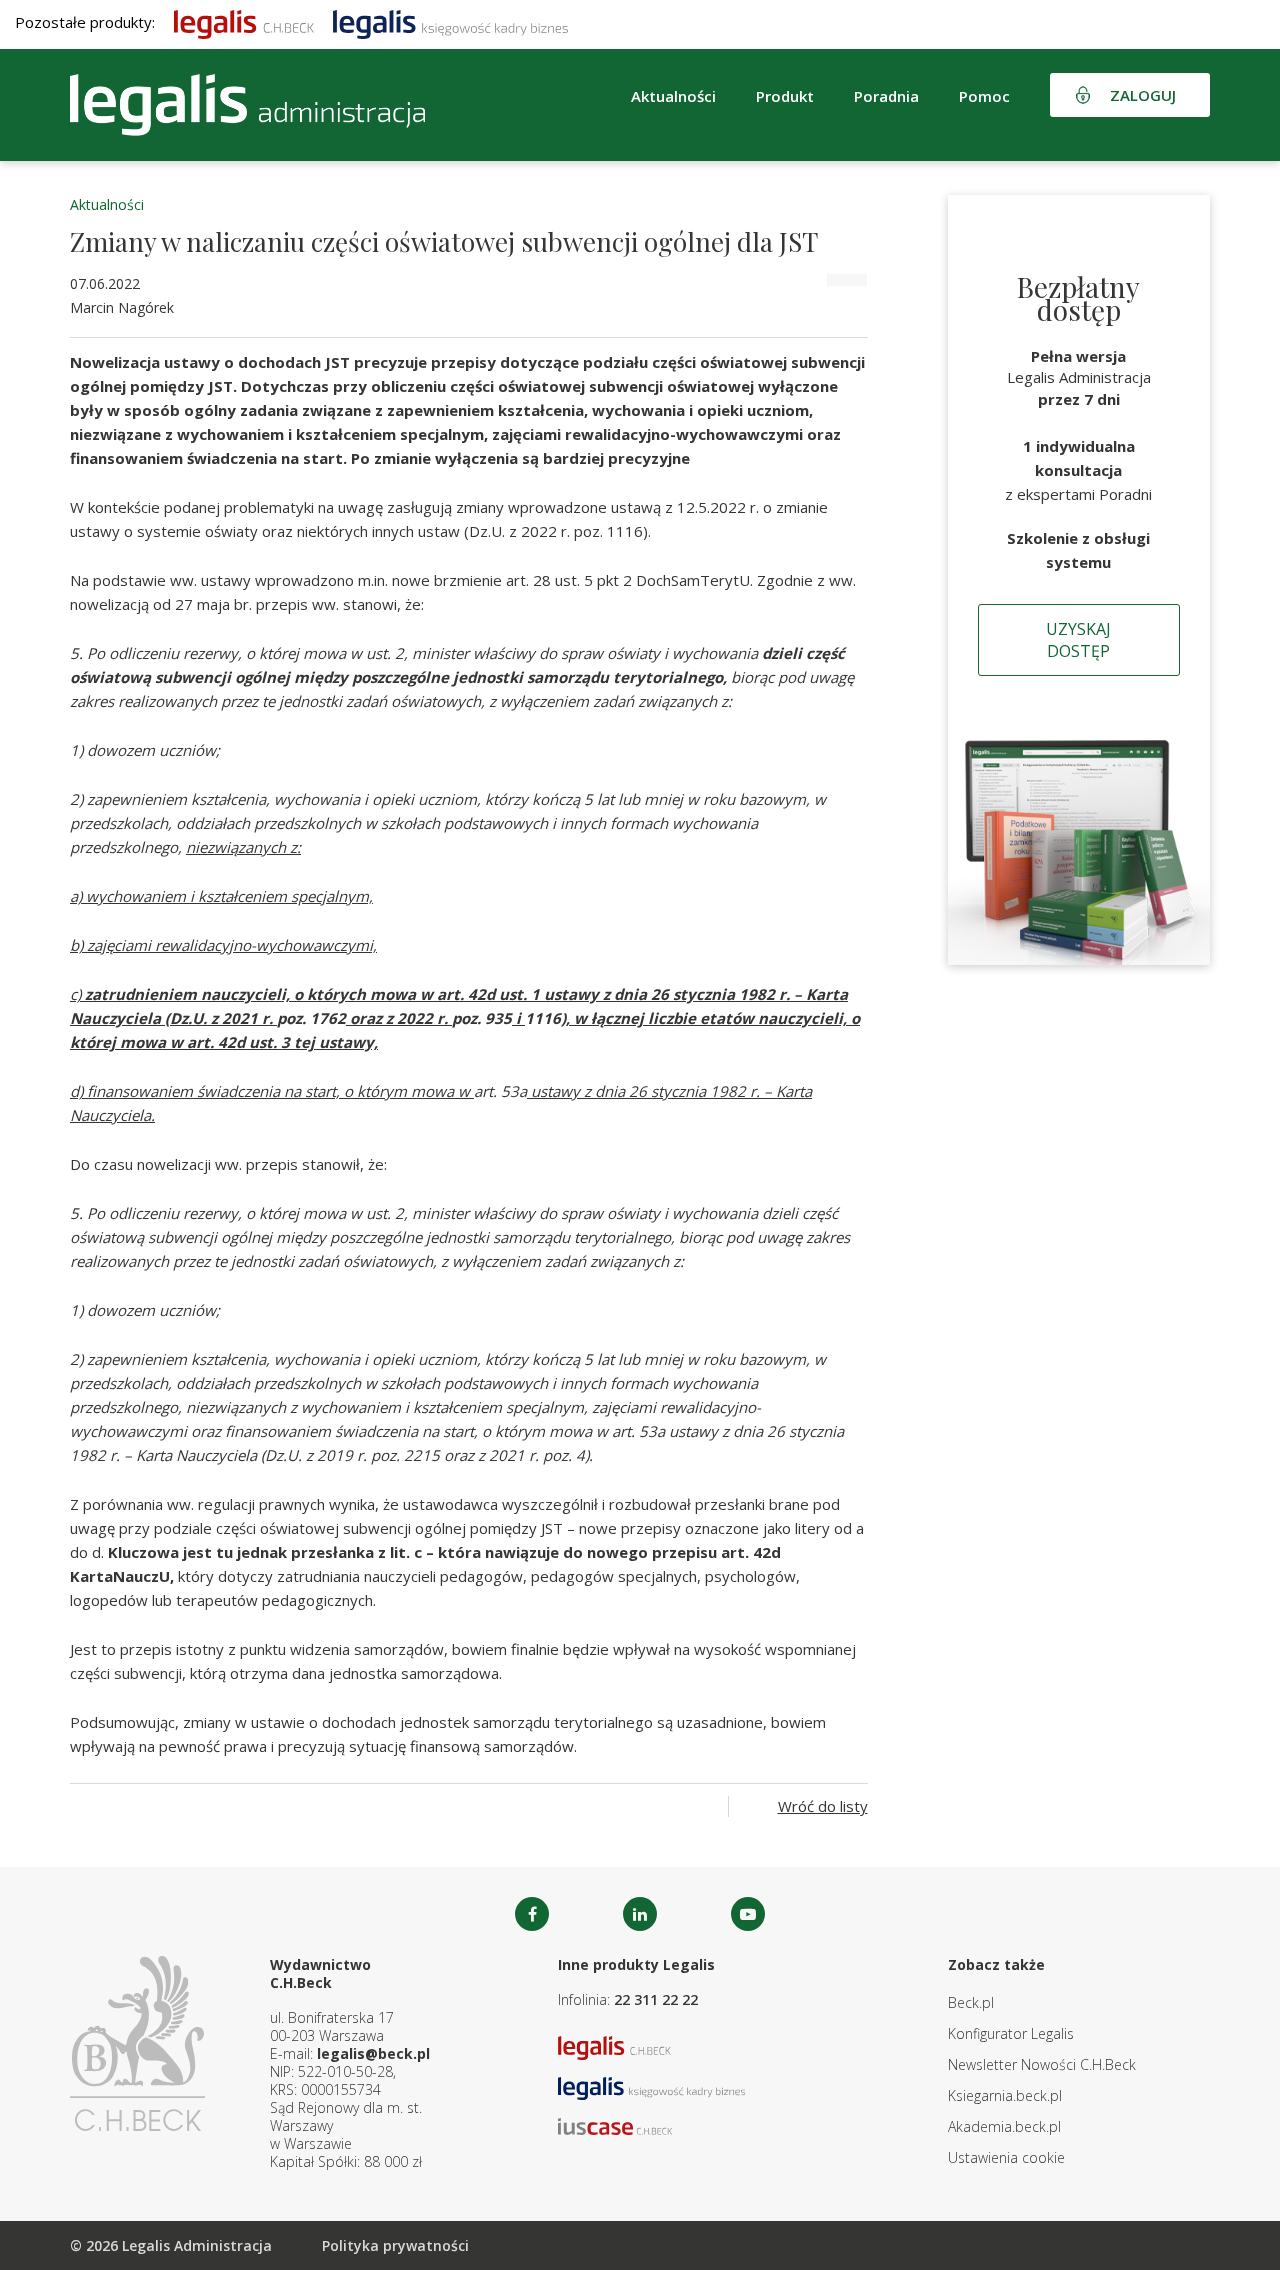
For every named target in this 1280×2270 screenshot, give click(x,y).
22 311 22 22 (656, 1999)
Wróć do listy (823, 1806)
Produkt (785, 96)
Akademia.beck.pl (1004, 2126)
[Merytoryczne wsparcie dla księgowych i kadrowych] (450, 22)
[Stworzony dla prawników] (244, 22)
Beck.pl (971, 2002)
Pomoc (984, 96)
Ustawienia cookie (1006, 2157)
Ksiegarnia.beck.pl (1005, 2095)
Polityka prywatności (395, 2245)
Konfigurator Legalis (1011, 2033)
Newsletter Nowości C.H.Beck (1042, 2064)
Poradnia (886, 96)
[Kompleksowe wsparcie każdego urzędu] (247, 105)
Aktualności (107, 204)
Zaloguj (1143, 95)
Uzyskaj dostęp (1078, 640)
